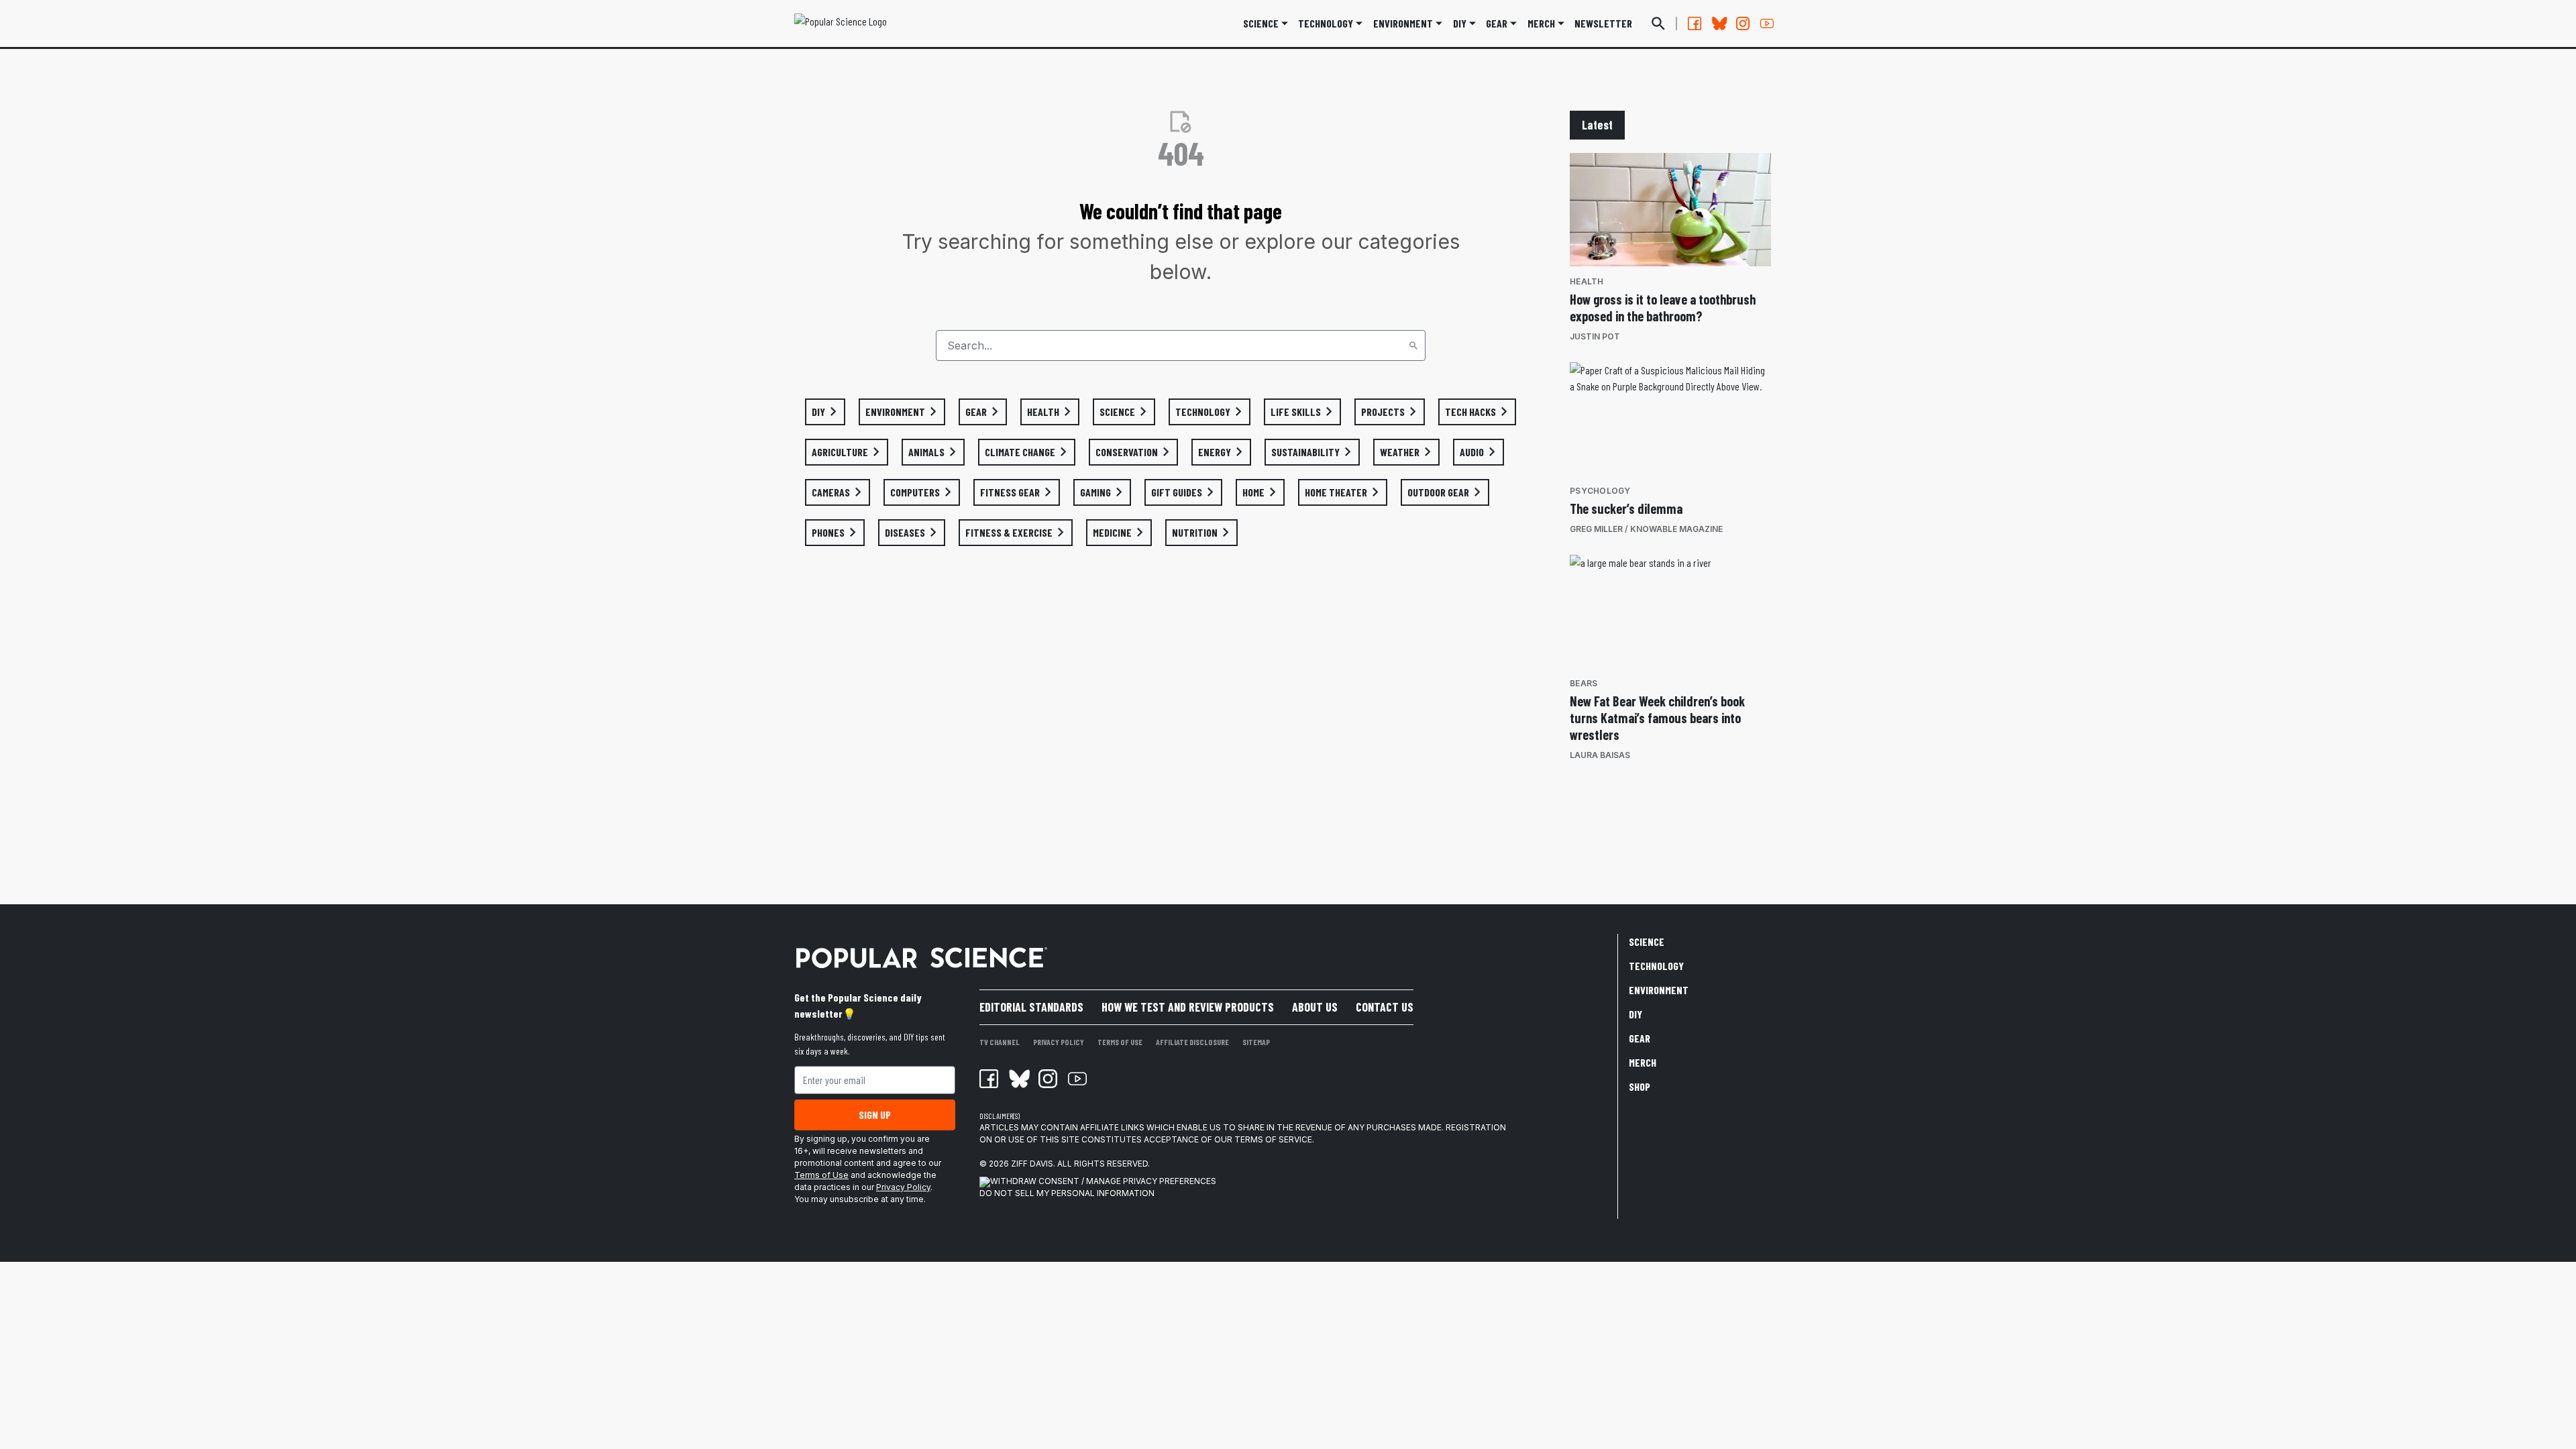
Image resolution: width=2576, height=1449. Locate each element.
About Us (1315, 1007)
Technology (1326, 23)
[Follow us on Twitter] (1719, 23)
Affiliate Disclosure (1192, 1042)
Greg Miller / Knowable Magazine (1646, 529)
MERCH (1541, 23)
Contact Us (1385, 1007)
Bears (1584, 683)
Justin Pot (1595, 336)
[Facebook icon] (989, 1079)
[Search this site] (1658, 23)
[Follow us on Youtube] (1767, 23)
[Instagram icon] (1048, 1079)
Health (1587, 281)
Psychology (1600, 491)
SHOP (1640, 1086)
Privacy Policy (903, 1187)
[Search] (1413, 345)
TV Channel (1000, 1042)
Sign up (875, 1115)
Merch (1643, 1062)
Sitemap (1256, 1042)
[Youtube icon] (1077, 1079)
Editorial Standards (1031, 1007)
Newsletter (1603, 23)
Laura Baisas (1600, 755)
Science (1261, 23)
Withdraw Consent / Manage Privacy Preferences (1103, 1181)
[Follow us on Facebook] (1695, 23)
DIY (1460, 23)
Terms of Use (821, 1175)
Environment (1403, 23)
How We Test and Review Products (1188, 1007)
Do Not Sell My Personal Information (1067, 1193)
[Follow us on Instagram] (1743, 23)
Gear (1497, 23)
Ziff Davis (1032, 1164)
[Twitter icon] (1018, 1079)
